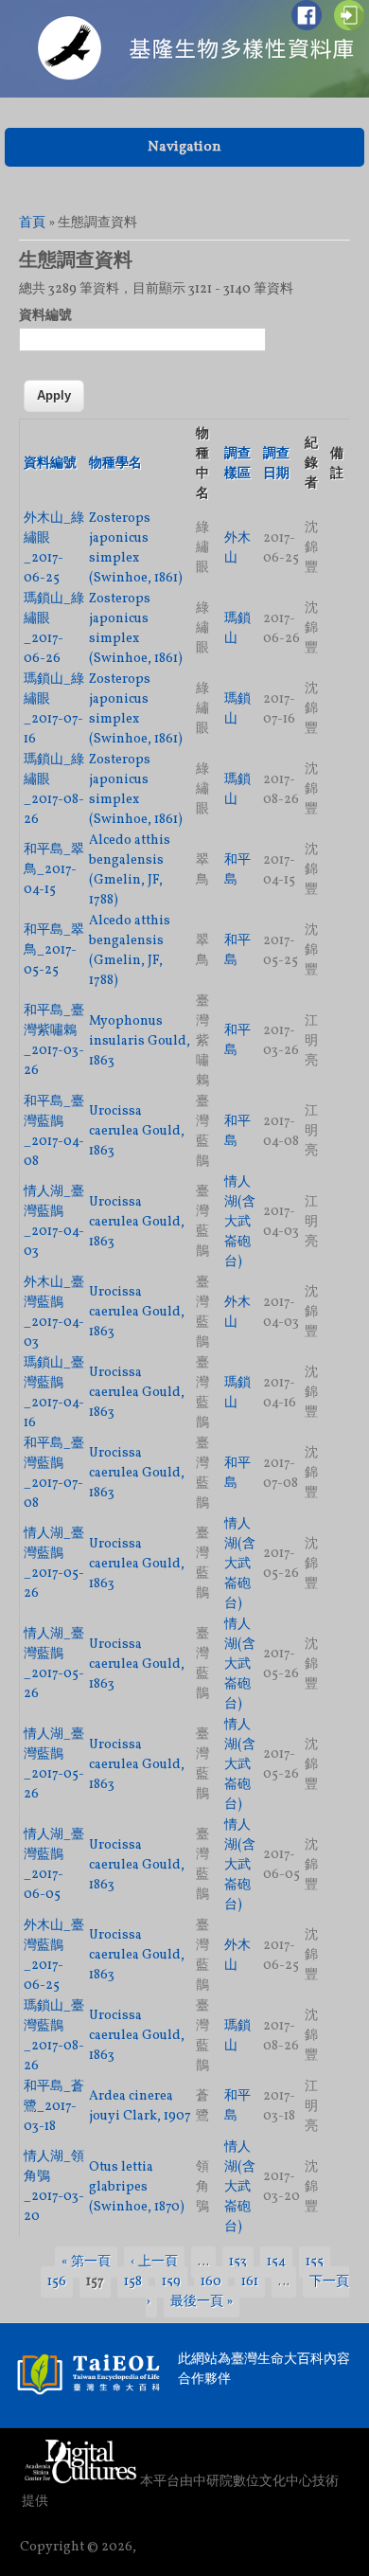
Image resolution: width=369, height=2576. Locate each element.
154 (276, 2262)
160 (211, 2282)
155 (315, 2262)
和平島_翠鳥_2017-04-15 (54, 870)
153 (238, 2262)
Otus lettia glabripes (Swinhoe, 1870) (137, 2187)
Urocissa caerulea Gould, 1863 (137, 1131)
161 (250, 2282)
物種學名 (115, 464)
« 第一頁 (86, 2262)
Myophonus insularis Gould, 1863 (140, 1041)
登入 (349, 15)
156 (57, 2282)
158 (133, 2282)
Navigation (184, 147)
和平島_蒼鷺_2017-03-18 (54, 2107)
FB (307, 15)
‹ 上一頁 (154, 2262)
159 (171, 2282)
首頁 (32, 223)
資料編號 (45, 316)
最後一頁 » (202, 2302)
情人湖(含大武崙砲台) (240, 1222)
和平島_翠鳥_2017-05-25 (54, 950)
